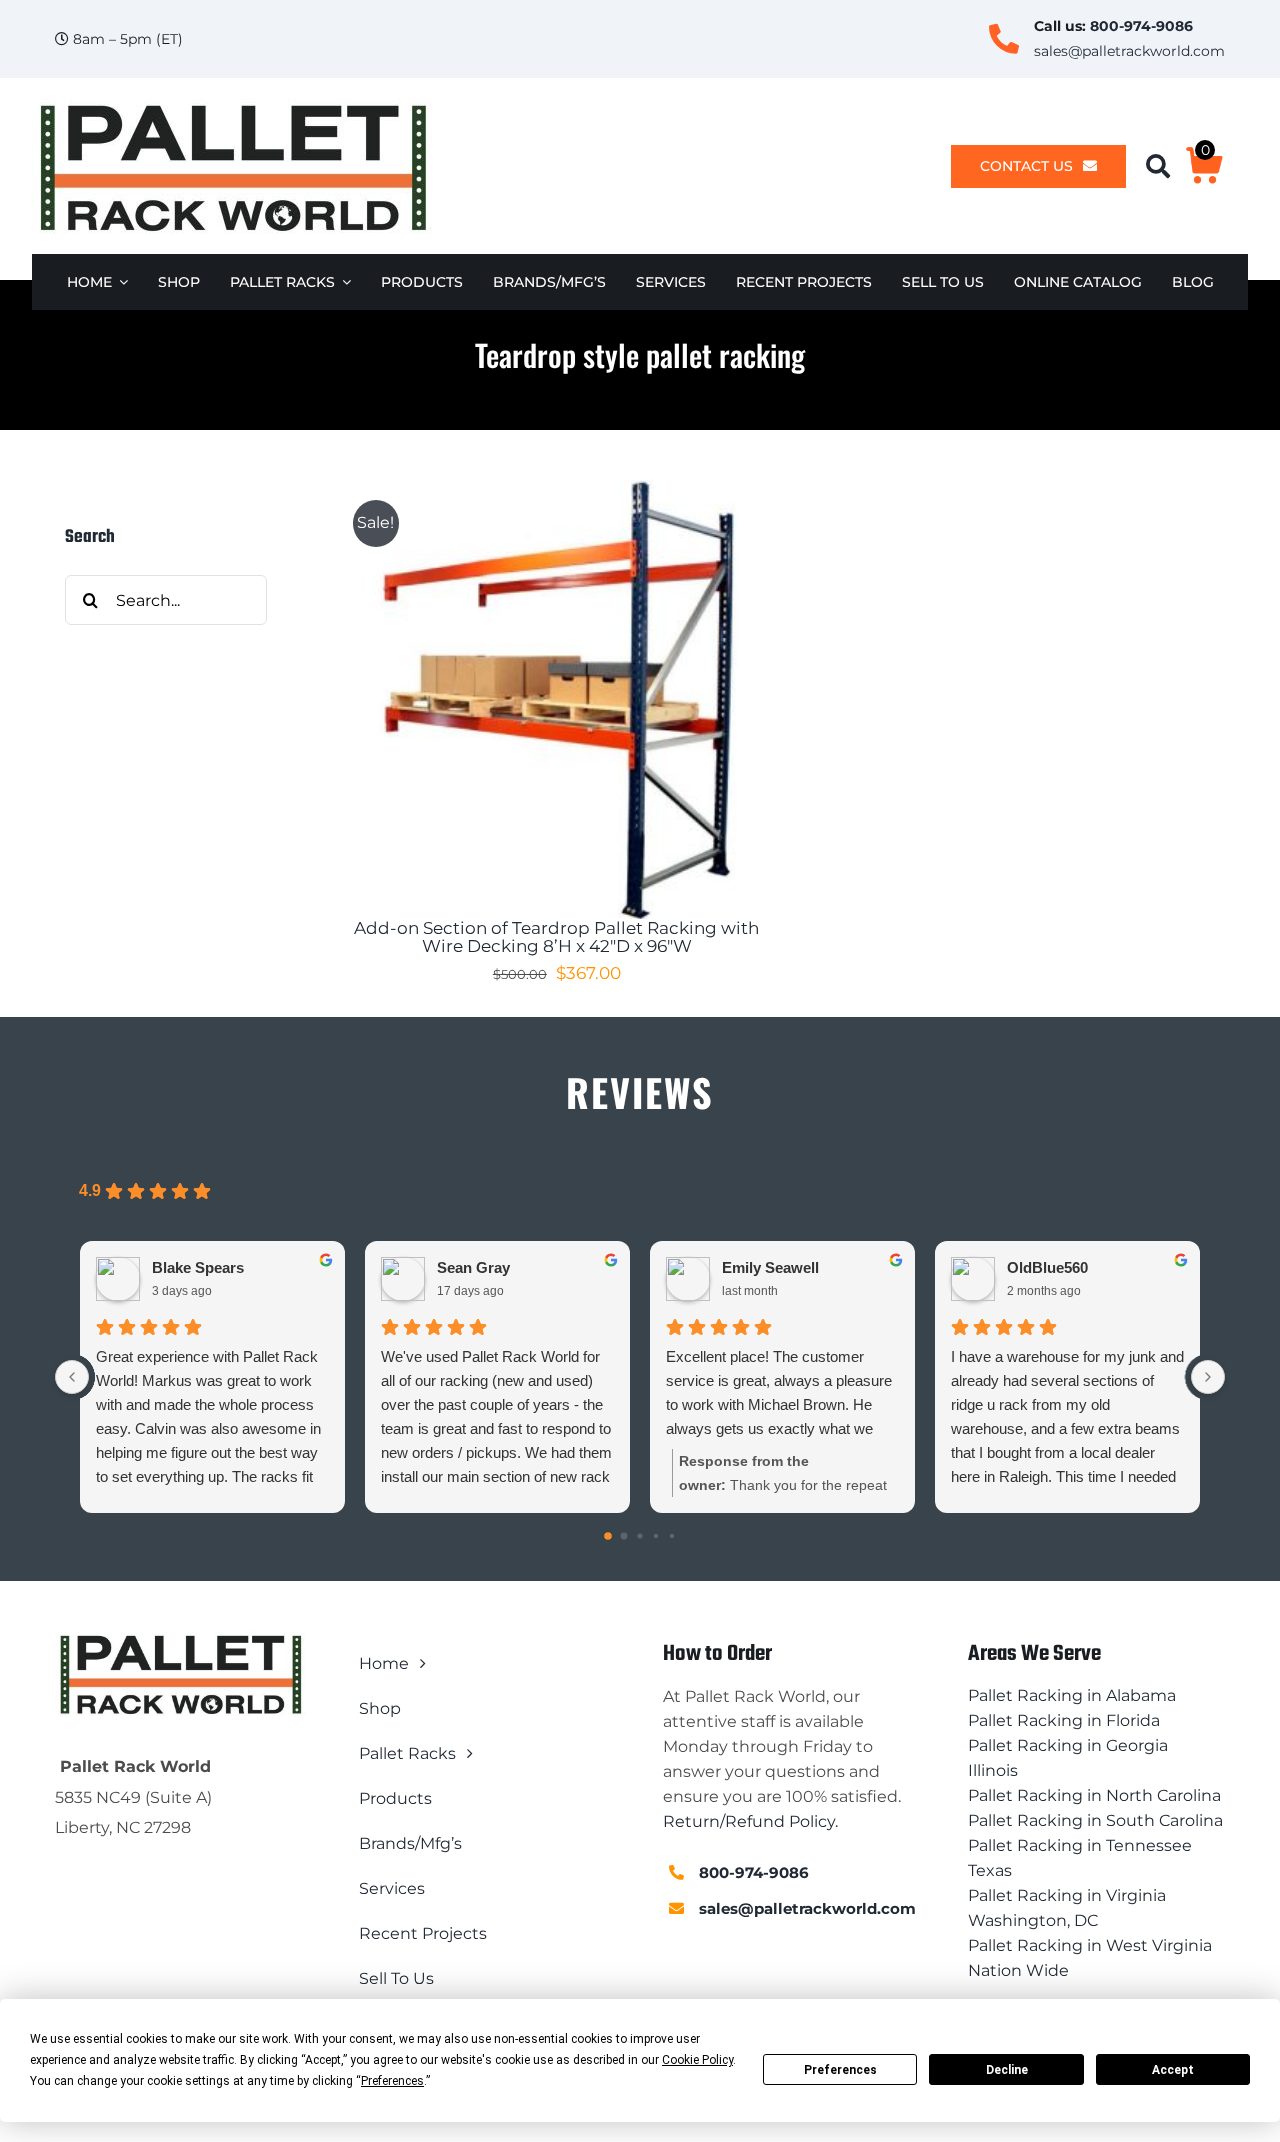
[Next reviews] (1208, 1377)
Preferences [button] (392, 2081)
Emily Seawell (770, 1267)
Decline (1007, 2070)
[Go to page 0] (608, 1536)
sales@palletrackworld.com (1129, 51)
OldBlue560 (1047, 1267)
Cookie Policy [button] (697, 2060)
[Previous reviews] (72, 1377)
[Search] (1165, 166)
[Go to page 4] (672, 1536)
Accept (1173, 2070)
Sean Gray (473, 1267)
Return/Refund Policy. (750, 1821)
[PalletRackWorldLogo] (232, 105)
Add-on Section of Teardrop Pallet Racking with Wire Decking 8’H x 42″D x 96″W (556, 937)
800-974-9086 (1141, 26)
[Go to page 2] (639, 1536)
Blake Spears (198, 1267)
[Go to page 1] (624, 1536)
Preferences (840, 2070)
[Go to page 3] (656, 1536)
